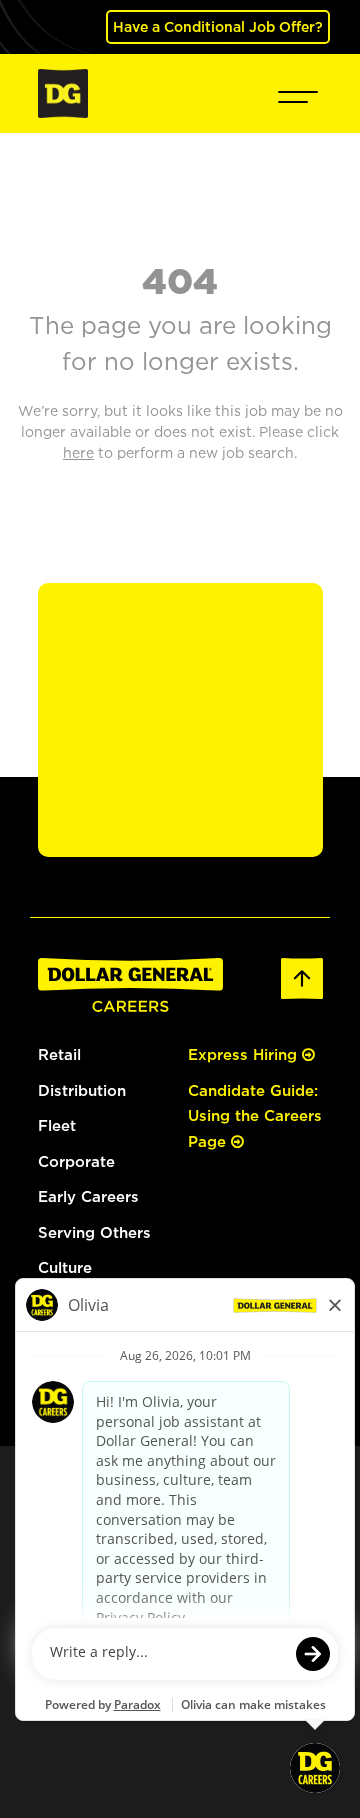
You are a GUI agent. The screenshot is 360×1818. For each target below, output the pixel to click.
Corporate (76, 1161)
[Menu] (298, 93)
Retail (59, 1054)
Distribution (82, 1090)
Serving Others (94, 1232)
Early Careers (88, 1196)
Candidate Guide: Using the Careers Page (255, 1116)
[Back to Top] (302, 976)
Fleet (57, 1125)
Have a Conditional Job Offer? (218, 26)
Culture (65, 1267)
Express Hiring (245, 1054)
